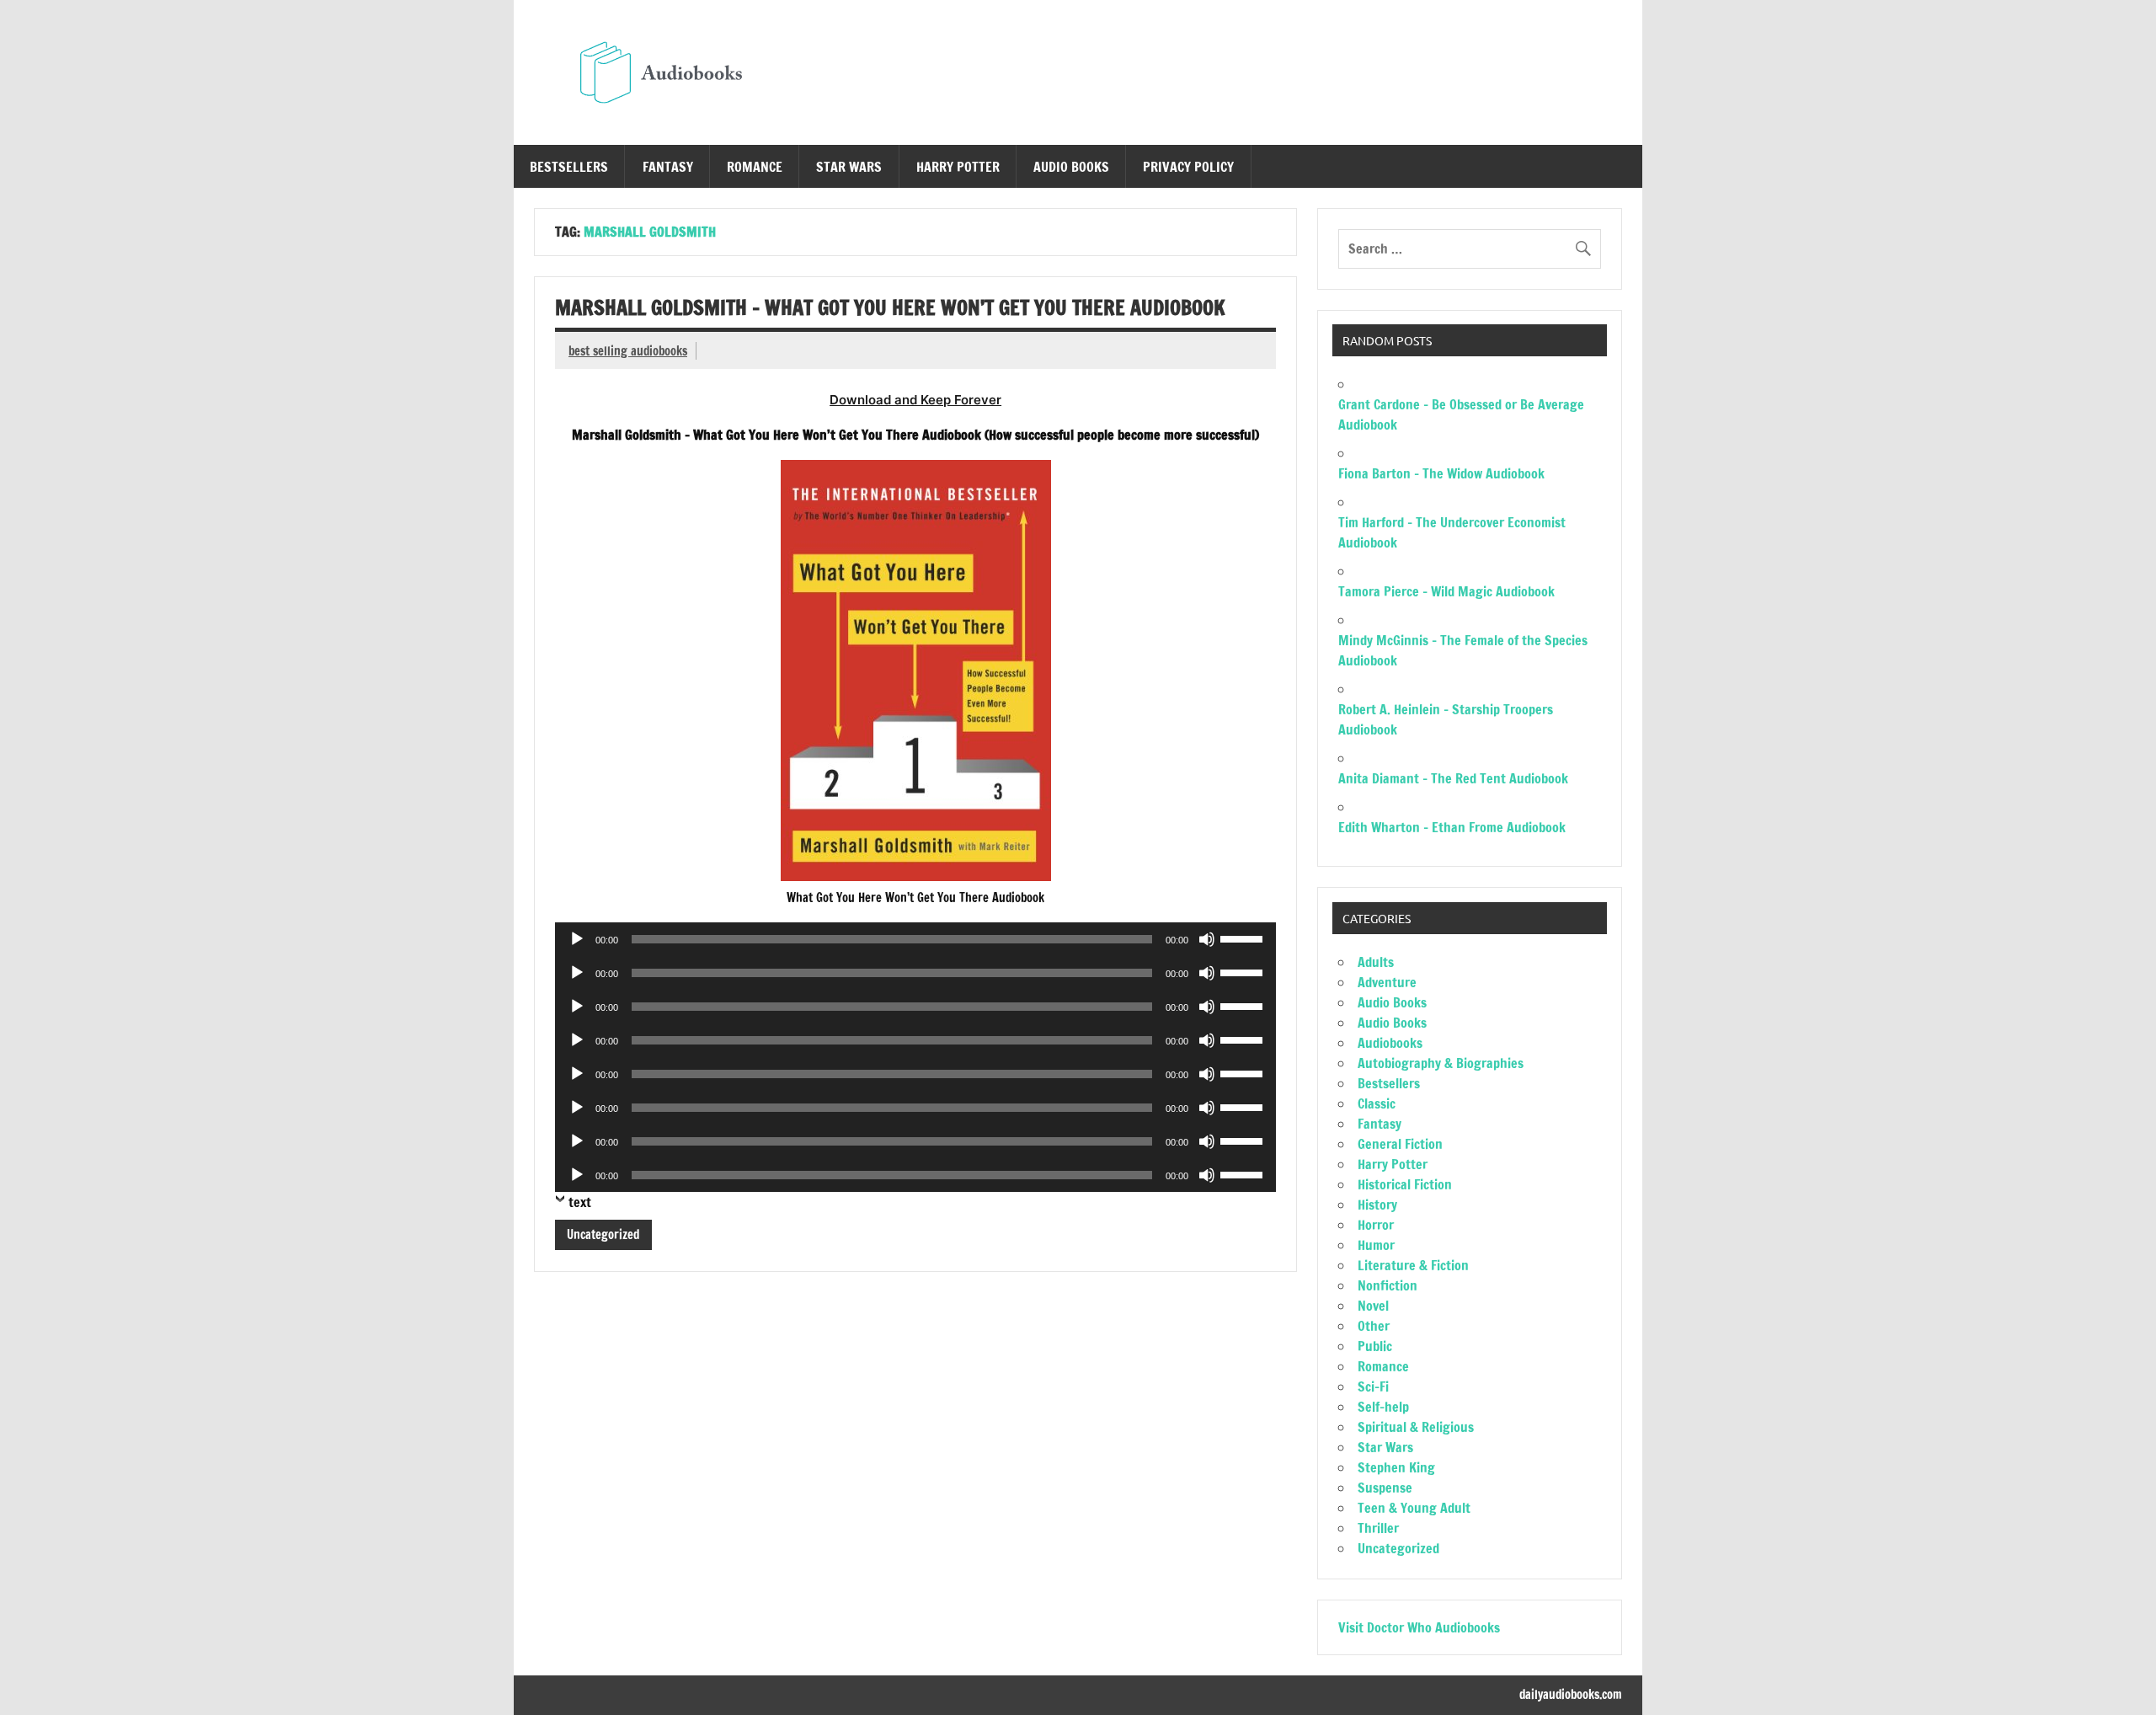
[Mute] (1207, 939)
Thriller (1378, 1528)
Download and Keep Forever (915, 400)
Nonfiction (1388, 1285)
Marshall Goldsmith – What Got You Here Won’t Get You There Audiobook (890, 307)
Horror (1376, 1225)
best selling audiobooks (628, 351)
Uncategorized (603, 1234)
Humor (1376, 1245)
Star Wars (849, 167)
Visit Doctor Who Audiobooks (1419, 1627)
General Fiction (1400, 1144)
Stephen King (1396, 1467)
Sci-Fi (1373, 1386)
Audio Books (1071, 167)
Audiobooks (1390, 1043)
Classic (1377, 1103)
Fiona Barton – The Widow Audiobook (1441, 473)
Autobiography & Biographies (1441, 1063)
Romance (755, 167)
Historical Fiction (1405, 1184)
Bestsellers (569, 167)
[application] (915, 939)
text (580, 1202)
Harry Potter (958, 167)
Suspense (1385, 1488)
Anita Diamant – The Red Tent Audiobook (1453, 778)
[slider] (1244, 938)
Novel (1373, 1306)
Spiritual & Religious (1416, 1427)
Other (1374, 1326)
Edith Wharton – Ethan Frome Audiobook (1452, 827)
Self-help (1383, 1407)
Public (1375, 1346)
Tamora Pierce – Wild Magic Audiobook (1446, 591)
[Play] (577, 939)
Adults (1376, 962)
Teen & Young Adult (1414, 1508)
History (1377, 1205)
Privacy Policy (1188, 167)
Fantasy (668, 167)
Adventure (1387, 982)
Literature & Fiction (1413, 1265)
